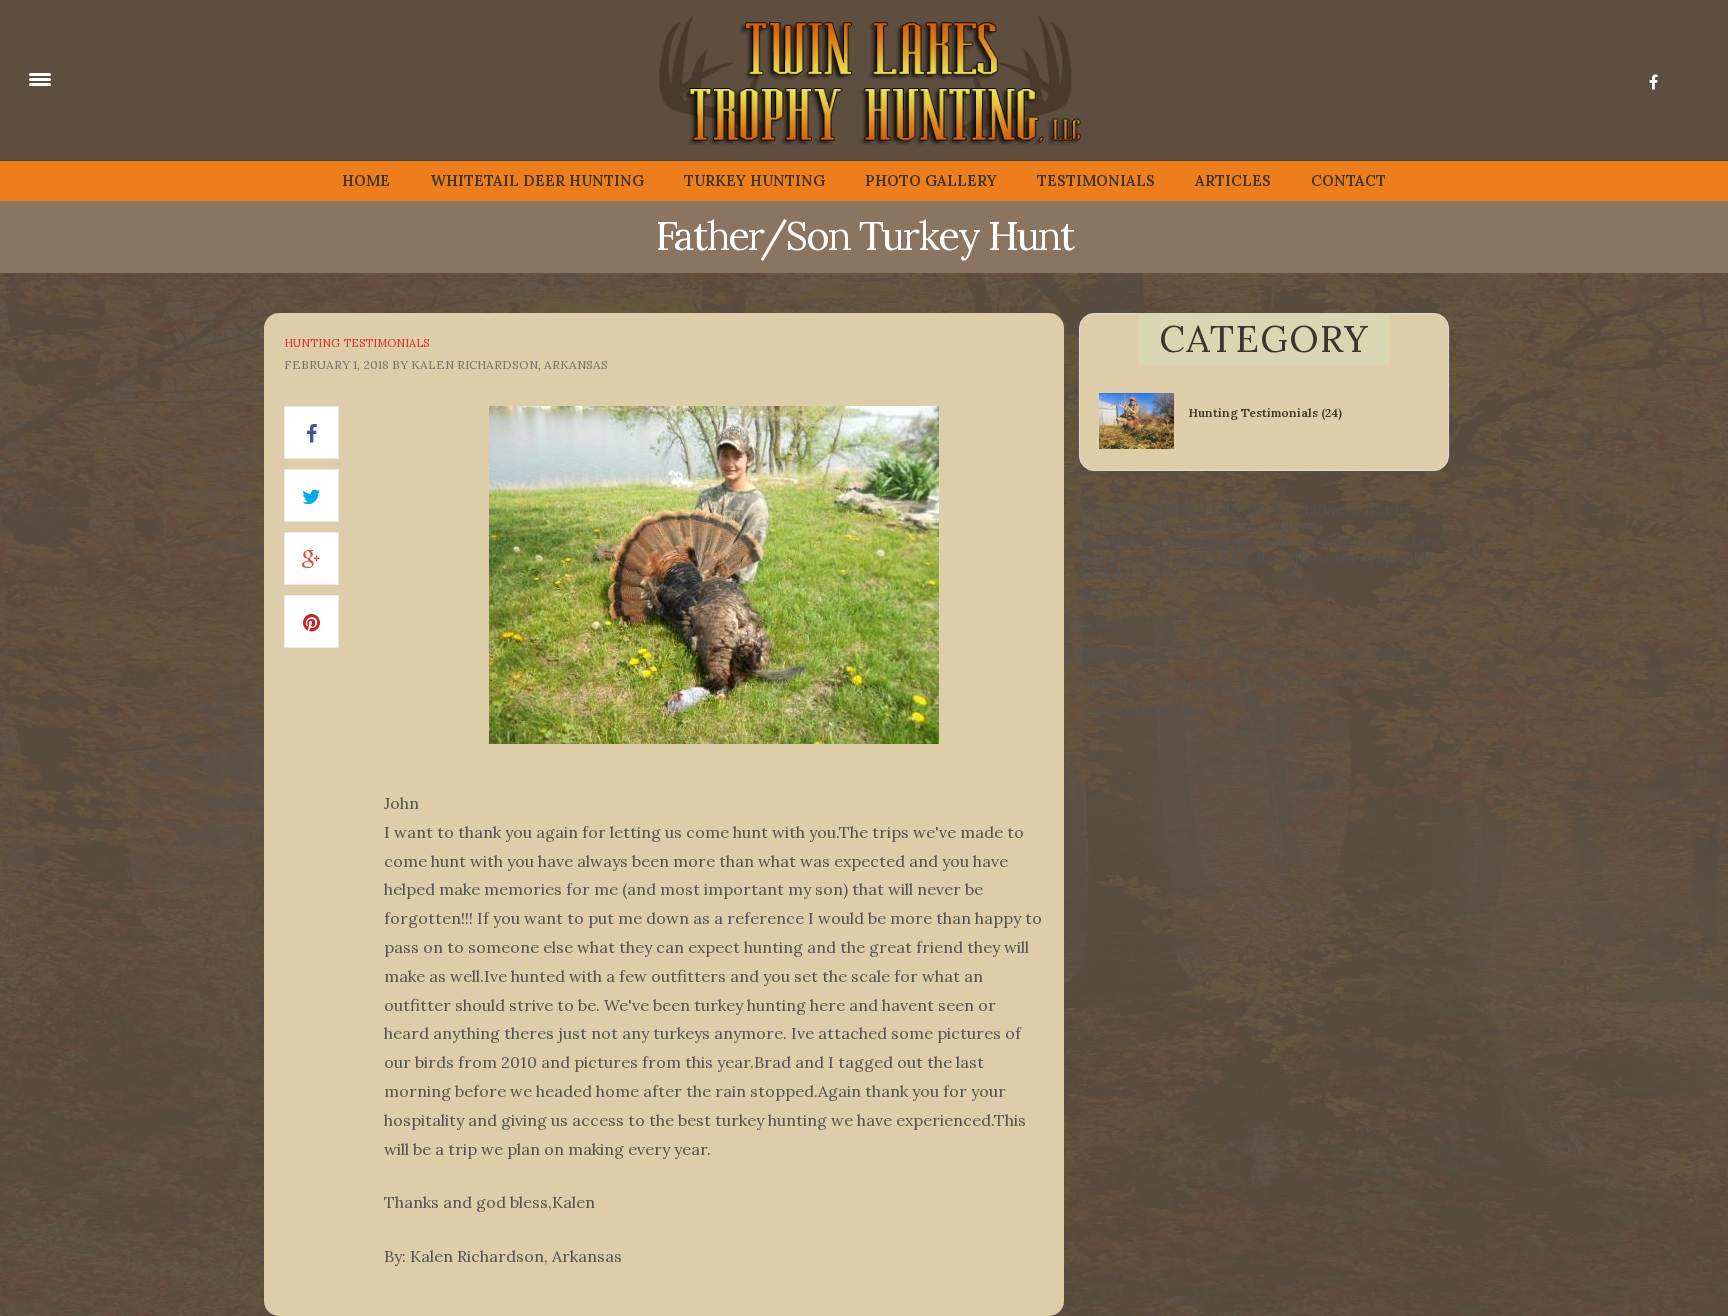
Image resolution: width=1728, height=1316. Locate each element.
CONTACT (1348, 180)
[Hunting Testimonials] (1144, 419)
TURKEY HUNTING (754, 180)
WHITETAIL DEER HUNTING (537, 180)
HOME (366, 180)
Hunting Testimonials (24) (1265, 412)
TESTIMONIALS (1096, 180)
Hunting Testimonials (356, 343)
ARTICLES (1233, 180)
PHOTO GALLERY (931, 180)
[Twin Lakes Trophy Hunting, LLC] (141, 78)
